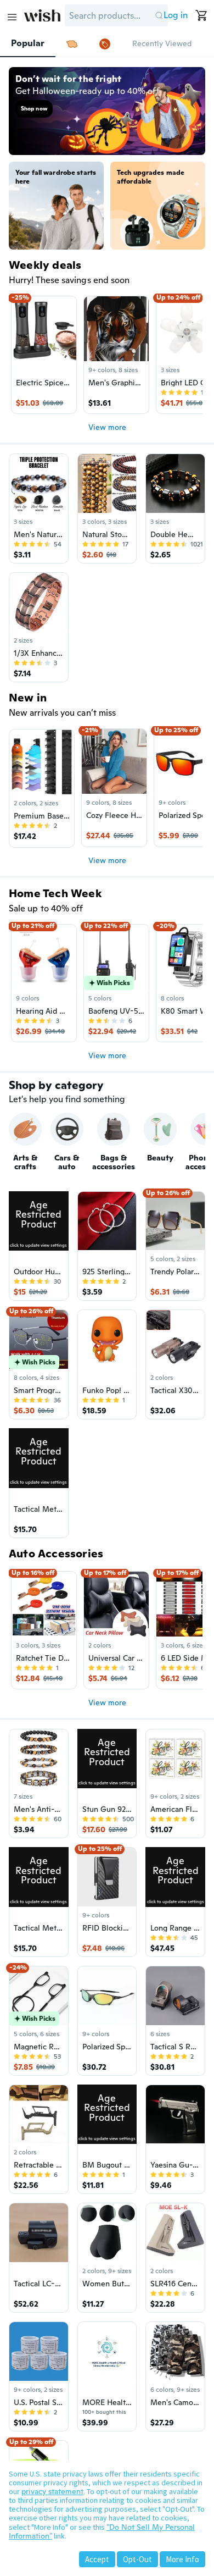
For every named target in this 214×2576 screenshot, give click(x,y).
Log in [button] (176, 15)
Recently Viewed (162, 43)
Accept (97, 2559)
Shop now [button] (34, 109)
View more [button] (107, 427)
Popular (28, 43)
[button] (159, 15)
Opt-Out (137, 2559)
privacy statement (52, 2491)
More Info (182, 2559)
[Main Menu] (12, 17)
